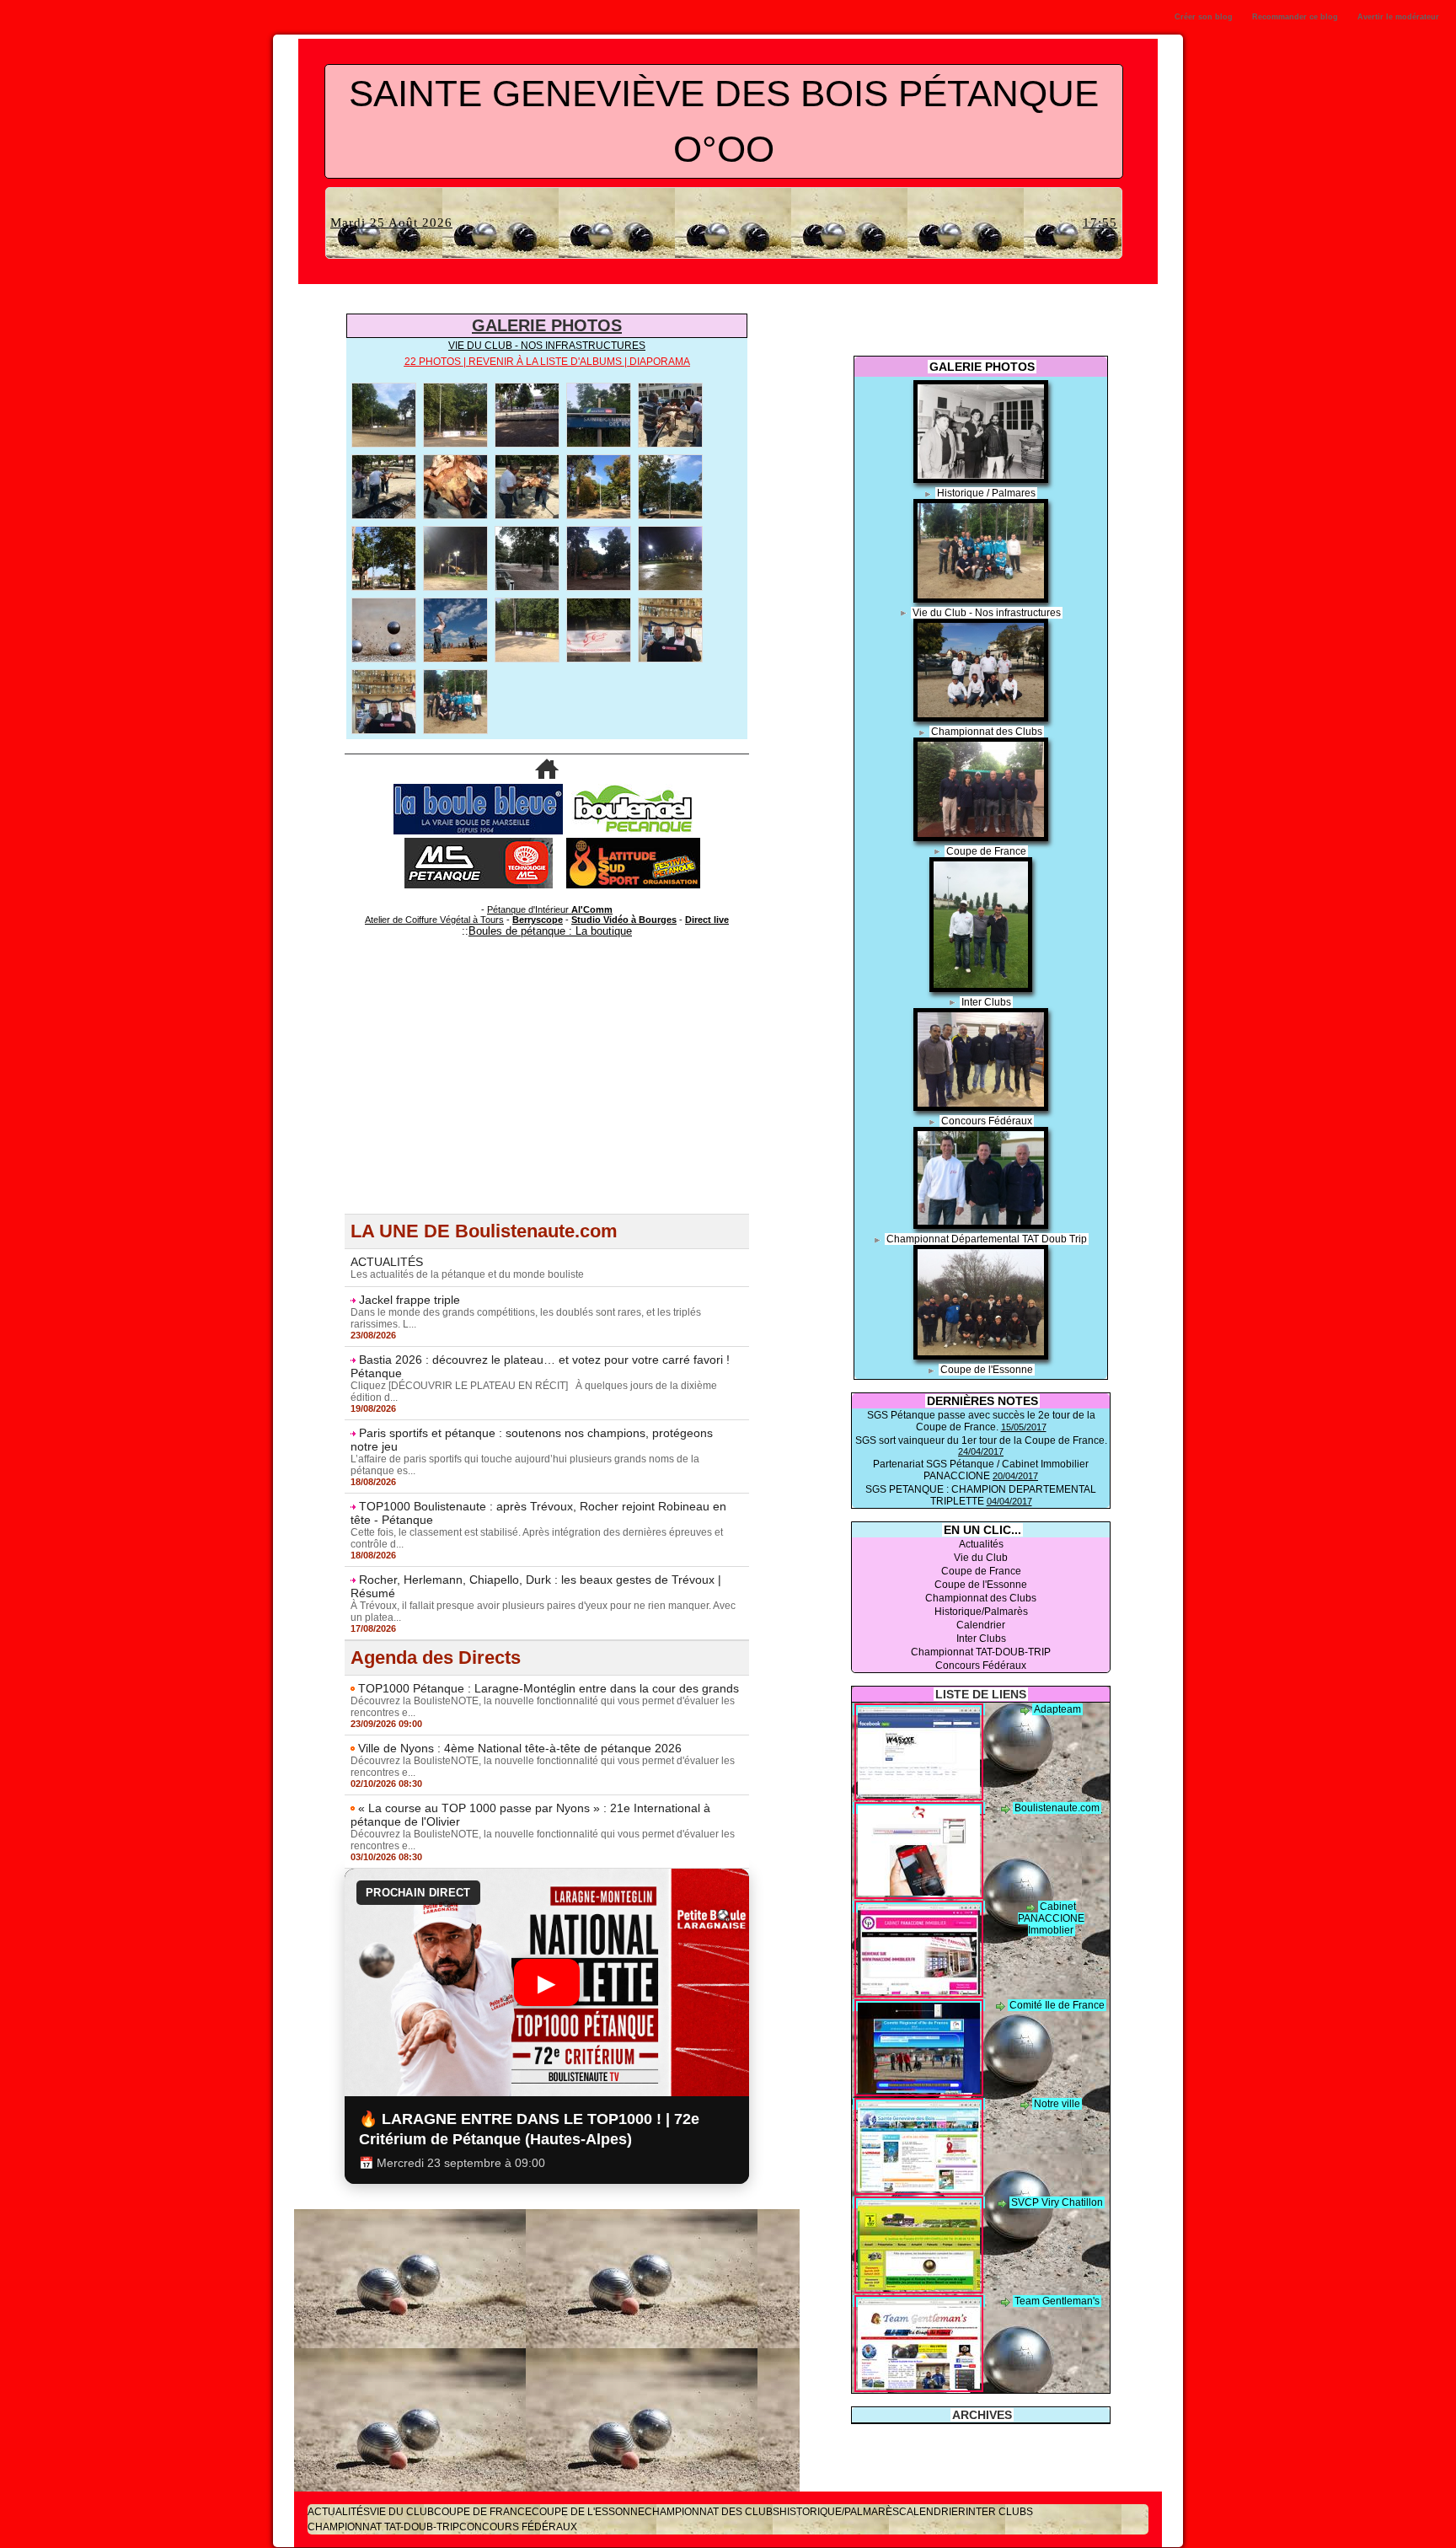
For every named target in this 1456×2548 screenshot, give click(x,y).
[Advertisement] (547, 1096)
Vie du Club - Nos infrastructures (987, 613)
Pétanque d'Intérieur (550, 909)
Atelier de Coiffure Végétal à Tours (434, 920)
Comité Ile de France (1057, 2005)
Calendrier (981, 1625)
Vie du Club (981, 1558)
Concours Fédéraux (987, 1121)
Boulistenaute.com (1057, 1808)
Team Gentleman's (1057, 2301)
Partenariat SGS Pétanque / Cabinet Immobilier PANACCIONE (981, 1470)
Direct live (707, 920)
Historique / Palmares (986, 493)
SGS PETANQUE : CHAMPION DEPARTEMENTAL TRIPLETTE (981, 1495)
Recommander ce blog (1295, 17)
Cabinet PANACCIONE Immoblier (1051, 1918)
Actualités (981, 1544)
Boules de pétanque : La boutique (550, 931)
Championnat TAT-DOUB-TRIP (981, 1652)
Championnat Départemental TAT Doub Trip (987, 1239)
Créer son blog (1204, 17)
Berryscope (538, 920)
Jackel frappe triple (409, 1300)
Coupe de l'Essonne (987, 1370)
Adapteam (1057, 1709)
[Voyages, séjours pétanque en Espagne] (633, 843)
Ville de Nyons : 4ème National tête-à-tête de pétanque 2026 (520, 1748)
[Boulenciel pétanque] (633, 789)
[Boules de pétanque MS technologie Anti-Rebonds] (479, 843)
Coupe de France (986, 851)
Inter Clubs (986, 1002)
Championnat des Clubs (987, 732)
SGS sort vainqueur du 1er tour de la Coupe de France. (981, 1440)
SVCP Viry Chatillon (1057, 2202)
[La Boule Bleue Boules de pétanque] (478, 789)
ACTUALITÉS (387, 1262)
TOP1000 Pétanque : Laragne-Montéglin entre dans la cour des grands (549, 1688)
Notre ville (1057, 2104)
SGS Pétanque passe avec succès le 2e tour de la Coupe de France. (981, 1421)
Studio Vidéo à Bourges (624, 920)
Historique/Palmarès (981, 1612)
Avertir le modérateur (1398, 17)
